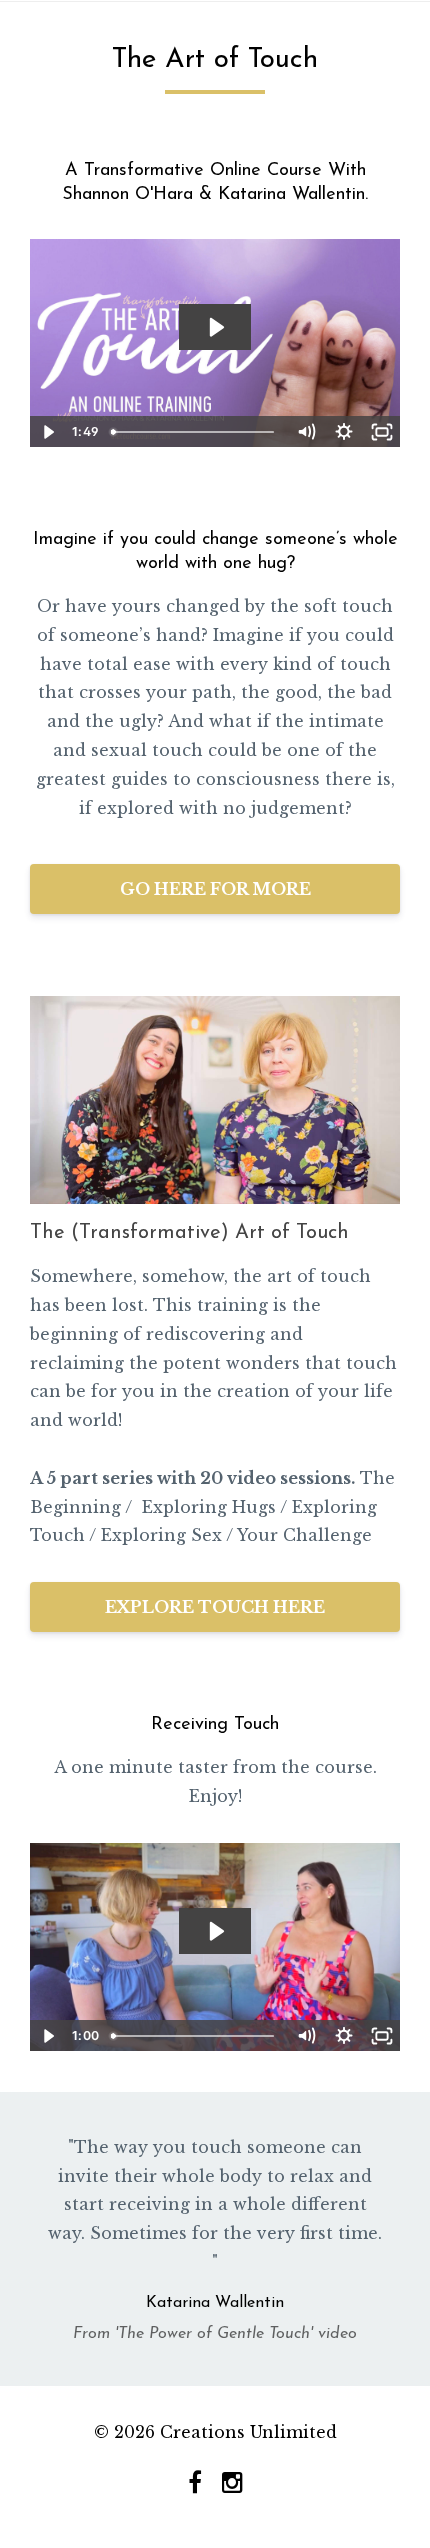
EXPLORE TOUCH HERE (215, 1607)
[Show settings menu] (344, 432)
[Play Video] (48, 432)
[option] (215, 2239)
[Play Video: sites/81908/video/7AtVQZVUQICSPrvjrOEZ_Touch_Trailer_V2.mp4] (215, 327)
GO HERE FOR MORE (215, 889)
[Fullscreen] (382, 432)
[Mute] (306, 432)
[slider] (196, 432)
